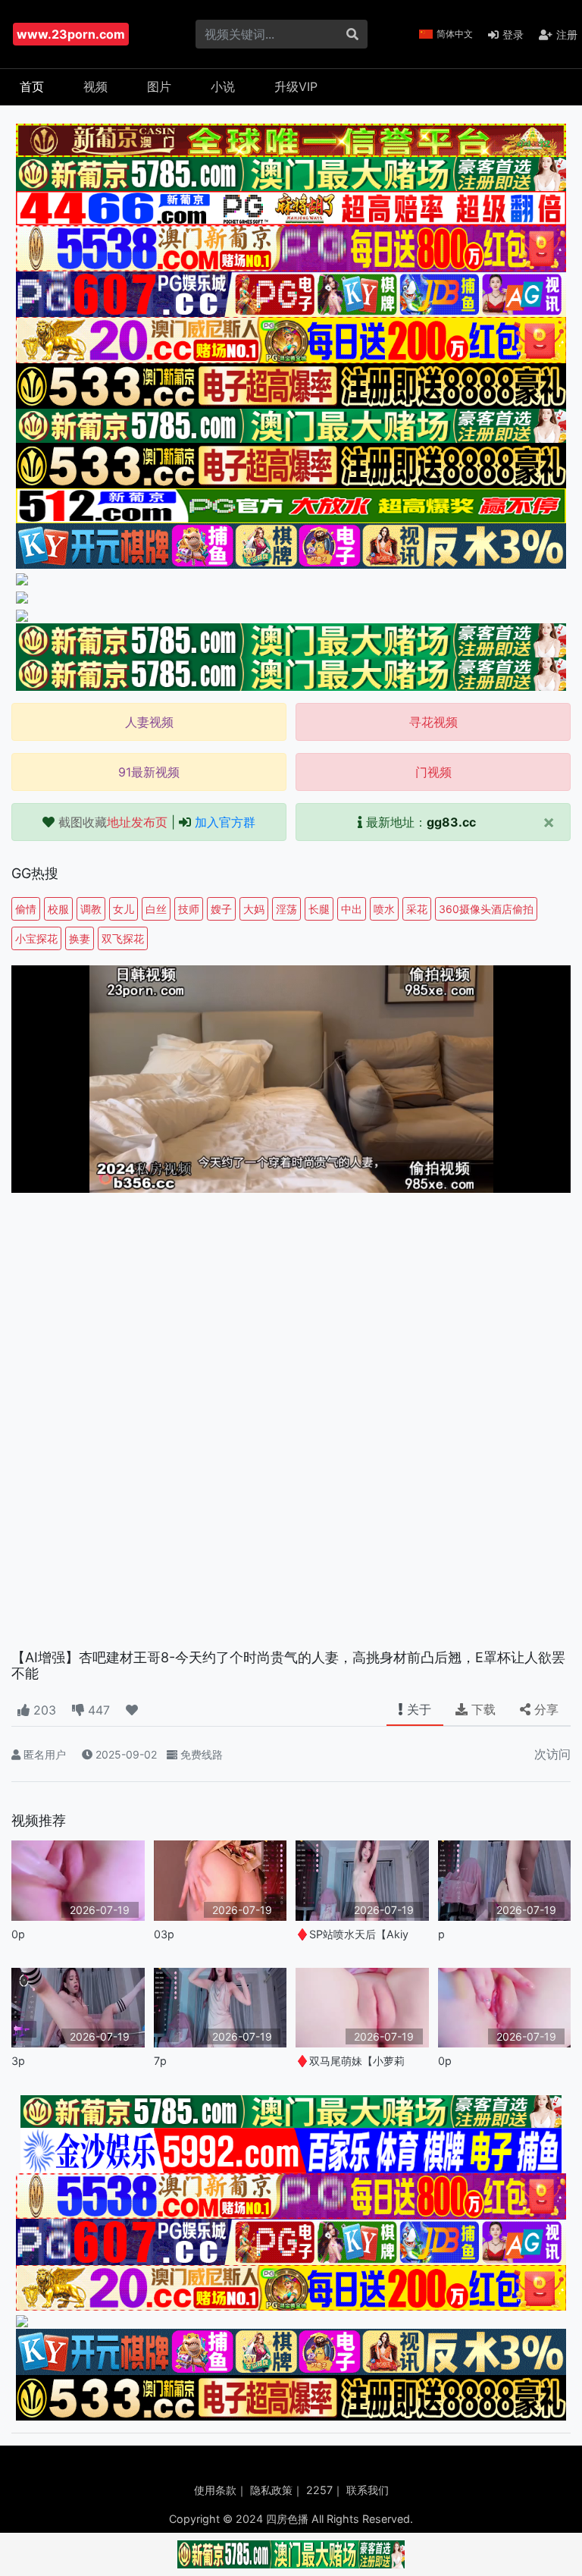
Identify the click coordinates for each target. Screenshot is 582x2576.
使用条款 (215, 2490)
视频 (95, 86)
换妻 (80, 938)
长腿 (319, 909)
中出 (352, 909)
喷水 (384, 909)
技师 (189, 909)
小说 (223, 86)
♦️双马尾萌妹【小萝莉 (350, 2061)
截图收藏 (113, 822)
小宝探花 (36, 938)
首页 (32, 86)
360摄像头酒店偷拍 (486, 909)
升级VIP (296, 86)
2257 (319, 2490)
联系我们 (368, 2490)
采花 (417, 909)
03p (164, 1934)
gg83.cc (451, 822)
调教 (91, 909)
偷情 (26, 909)
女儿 (124, 909)
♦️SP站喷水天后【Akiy (352, 1934)
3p (18, 2061)
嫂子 (221, 909)
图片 (159, 86)
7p (160, 2061)
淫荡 (286, 909)
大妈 (254, 909)
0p (18, 1934)
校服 (58, 909)
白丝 (156, 909)
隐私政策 (271, 2490)
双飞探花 (123, 938)
